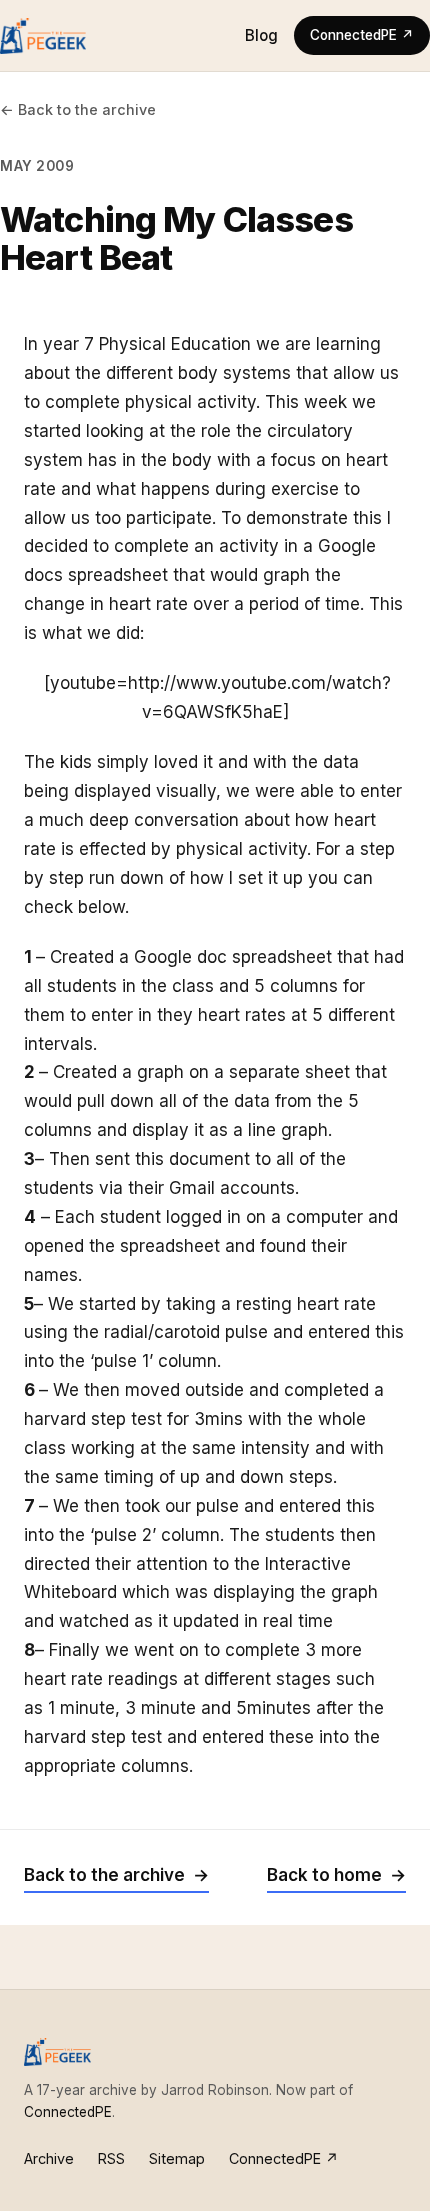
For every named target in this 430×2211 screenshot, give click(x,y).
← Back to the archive (78, 109)
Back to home (324, 1875)
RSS (111, 2158)
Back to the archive (104, 1875)
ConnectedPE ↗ (362, 35)
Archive (49, 2158)
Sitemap (177, 2158)
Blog (261, 35)
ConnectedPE (68, 2112)
